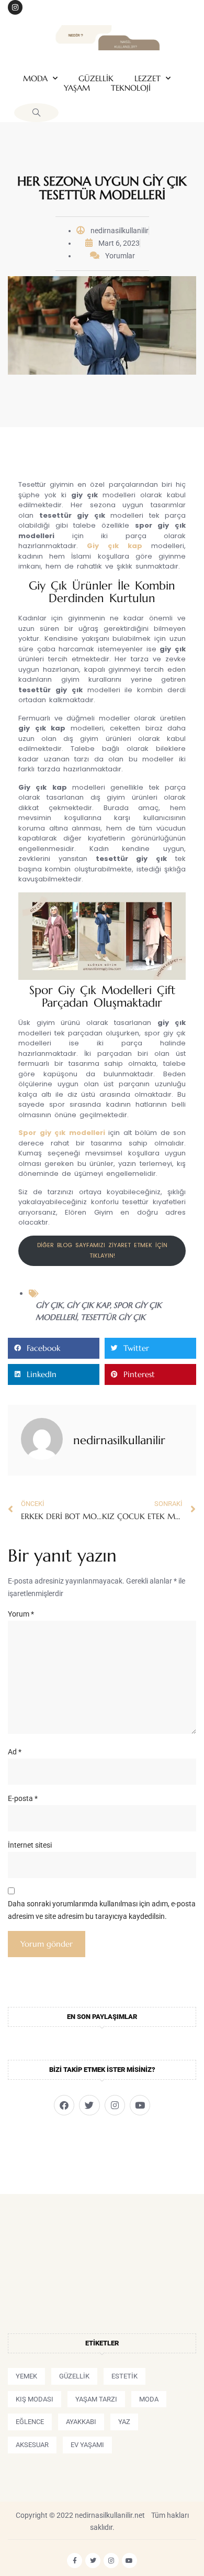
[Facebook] (64, 2105)
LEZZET (148, 79)
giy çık (49, 1305)
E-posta (23, 1798)
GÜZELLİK (96, 79)
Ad (15, 1752)
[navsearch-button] (36, 113)
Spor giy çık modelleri (62, 1133)
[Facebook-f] (75, 2561)
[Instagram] (15, 7)
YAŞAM (77, 88)
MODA (35, 79)
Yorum (21, 1614)
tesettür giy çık (113, 1317)
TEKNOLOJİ (131, 88)
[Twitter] (89, 2105)
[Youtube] (140, 2105)
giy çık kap (88, 1305)
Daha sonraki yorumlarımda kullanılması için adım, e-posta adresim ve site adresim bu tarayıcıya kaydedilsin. (102, 1910)
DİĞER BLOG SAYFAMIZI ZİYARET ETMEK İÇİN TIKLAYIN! (102, 1250)
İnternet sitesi (30, 1845)
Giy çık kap (115, 546)
